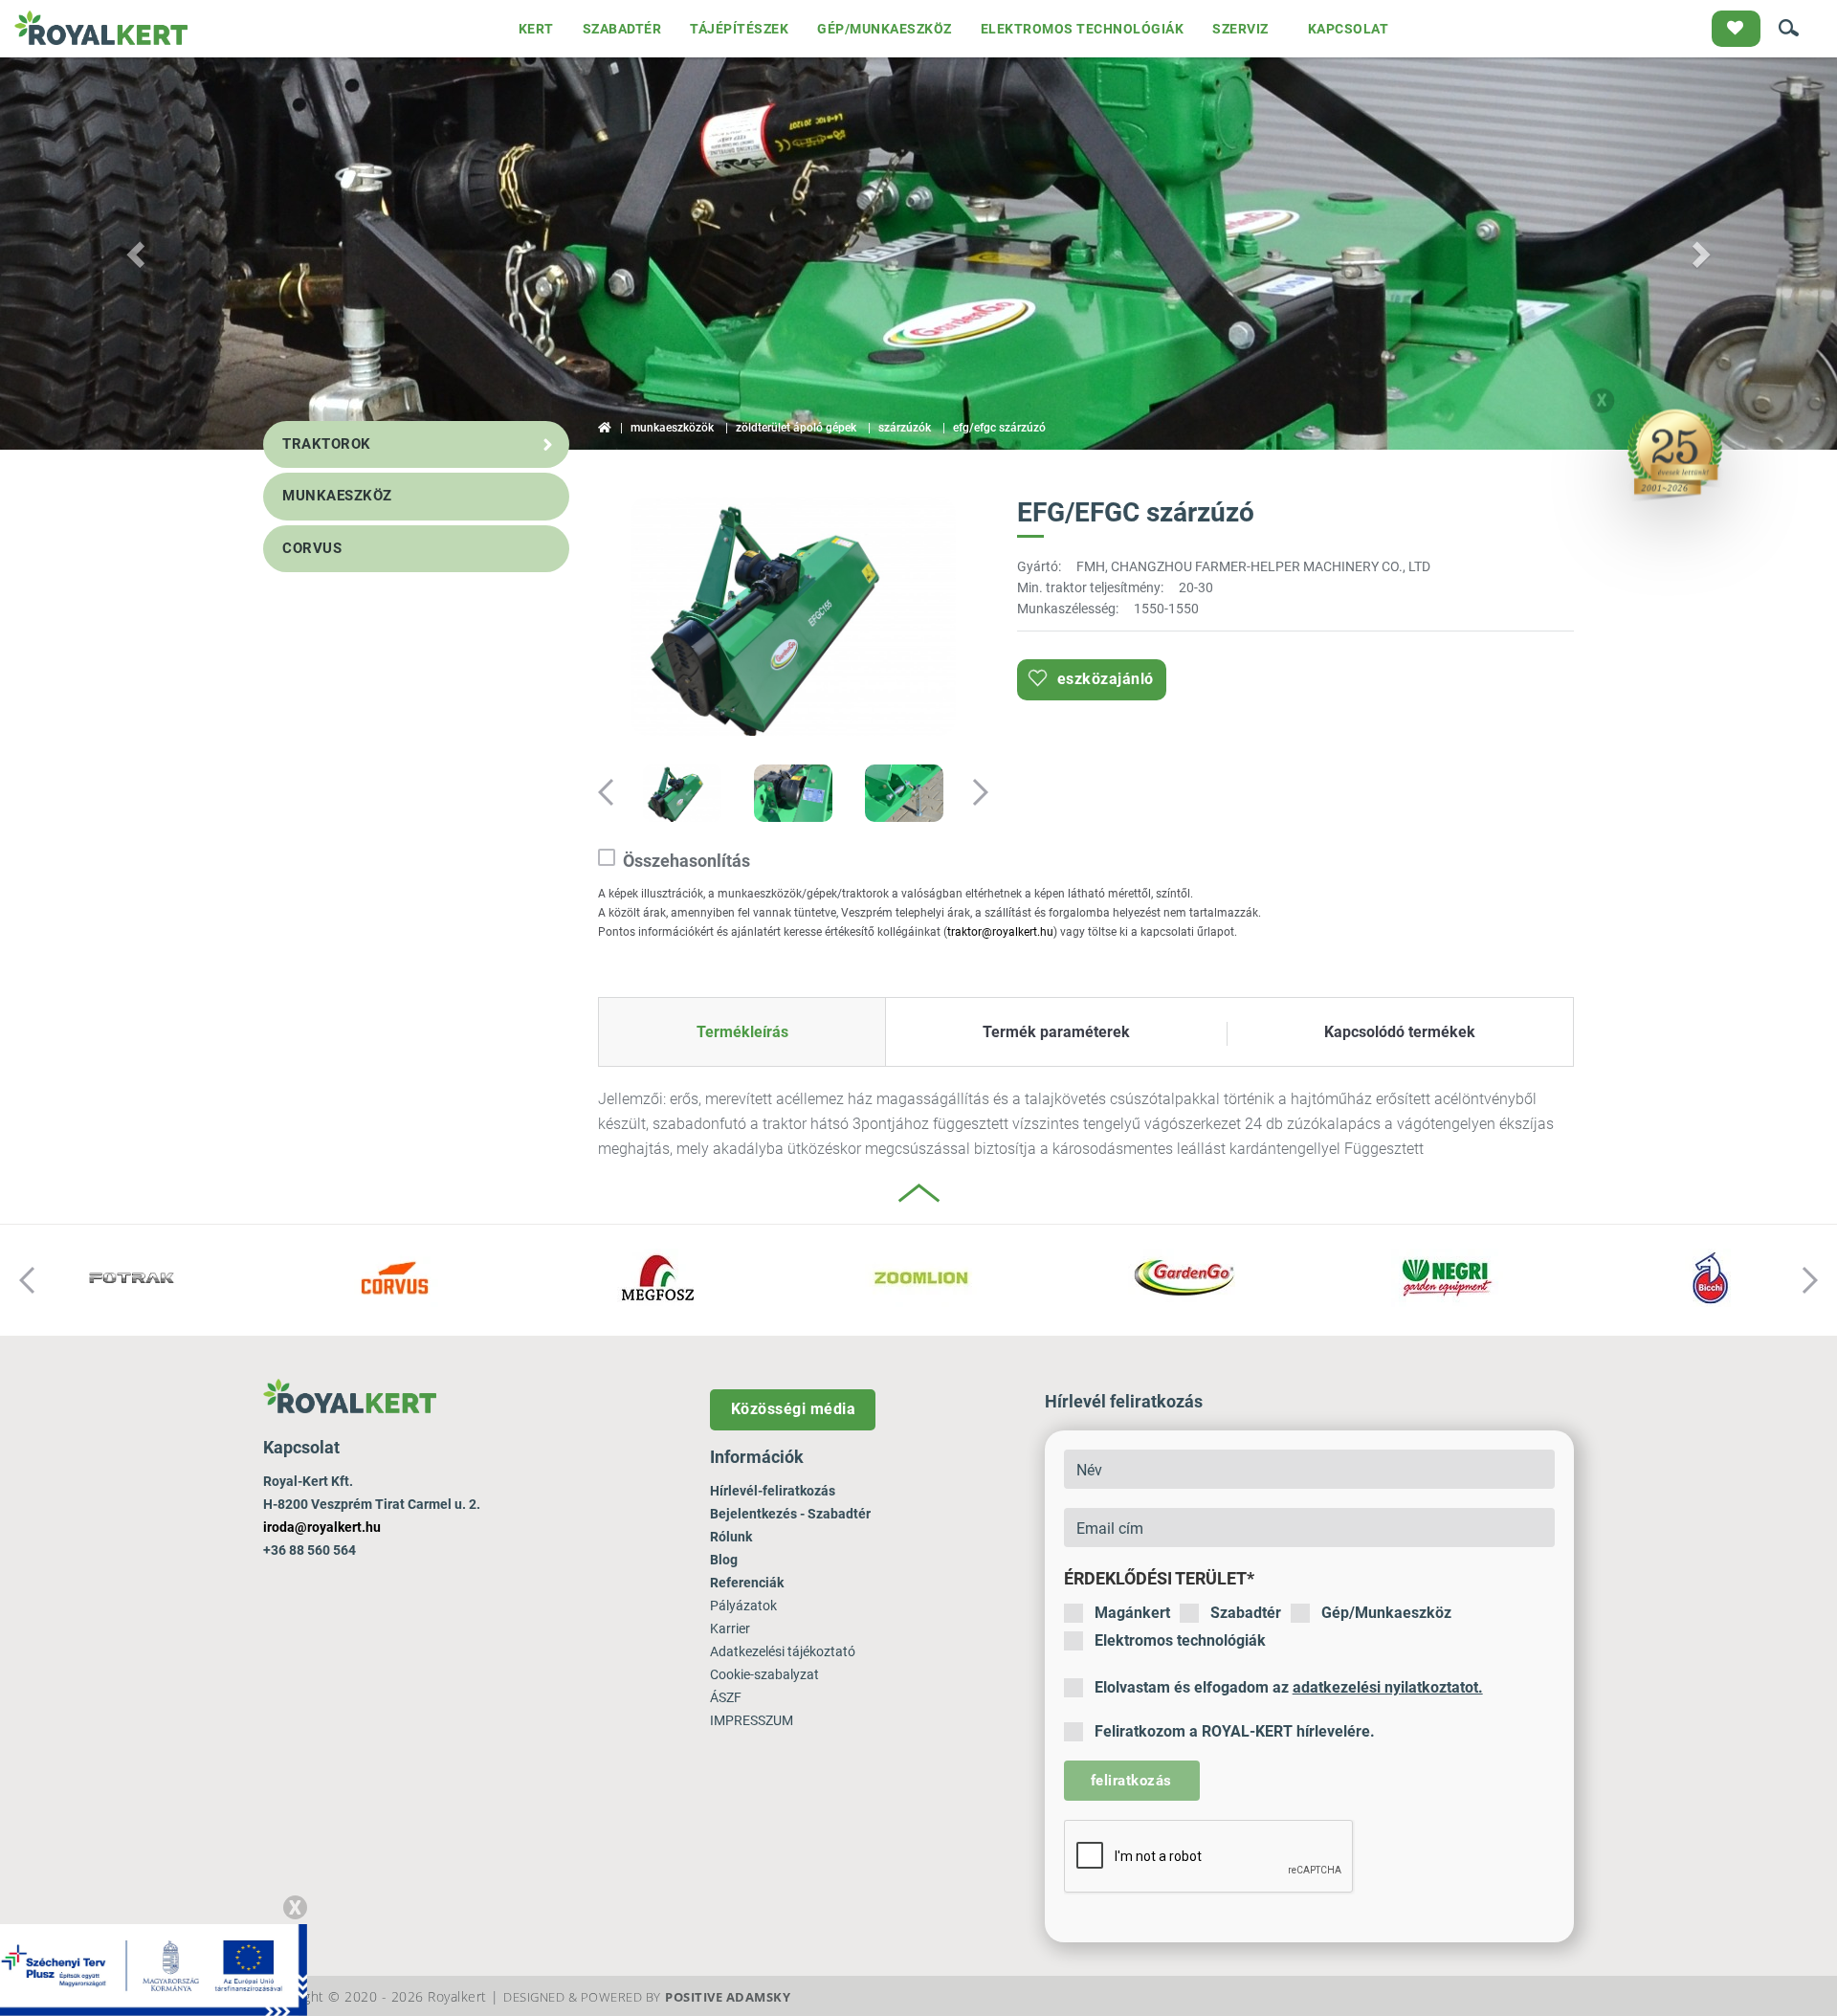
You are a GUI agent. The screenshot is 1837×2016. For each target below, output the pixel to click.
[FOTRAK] (132, 1278)
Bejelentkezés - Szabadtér (790, 1514)
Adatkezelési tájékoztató (783, 1651)
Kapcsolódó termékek (1400, 1032)
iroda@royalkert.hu (322, 1527)
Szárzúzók (905, 428)
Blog (724, 1560)
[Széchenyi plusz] (154, 1969)
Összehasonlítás (686, 861)
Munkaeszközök (672, 428)
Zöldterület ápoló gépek (796, 428)
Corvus (312, 548)
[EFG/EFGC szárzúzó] (793, 616)
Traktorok (327, 444)
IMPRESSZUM (752, 1720)
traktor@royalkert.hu (1000, 932)
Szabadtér (1246, 1613)
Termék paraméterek (1056, 1032)
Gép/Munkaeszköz (1386, 1613)
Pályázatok (743, 1606)
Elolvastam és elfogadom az (1289, 1687)
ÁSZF (726, 1697)
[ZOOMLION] (921, 1278)
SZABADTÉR (622, 29)
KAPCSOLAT (1349, 29)
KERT (536, 29)
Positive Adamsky (728, 1997)
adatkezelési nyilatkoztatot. (1388, 1687)
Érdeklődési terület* (1159, 1578)
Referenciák (747, 1583)
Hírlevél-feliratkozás (773, 1491)
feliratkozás (1131, 1781)
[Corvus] (395, 1278)
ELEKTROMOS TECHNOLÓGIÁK (1083, 29)
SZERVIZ (1240, 29)
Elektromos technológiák (1180, 1640)
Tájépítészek (739, 29)
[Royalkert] (101, 29)
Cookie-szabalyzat (764, 1674)
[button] (138, 254)
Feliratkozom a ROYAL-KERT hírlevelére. (1235, 1731)
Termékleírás (742, 1032)
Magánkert (1132, 1613)
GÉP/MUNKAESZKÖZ (885, 29)
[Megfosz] (658, 1278)
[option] (793, 619)
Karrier (730, 1628)
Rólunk (731, 1537)
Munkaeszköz (337, 496)
